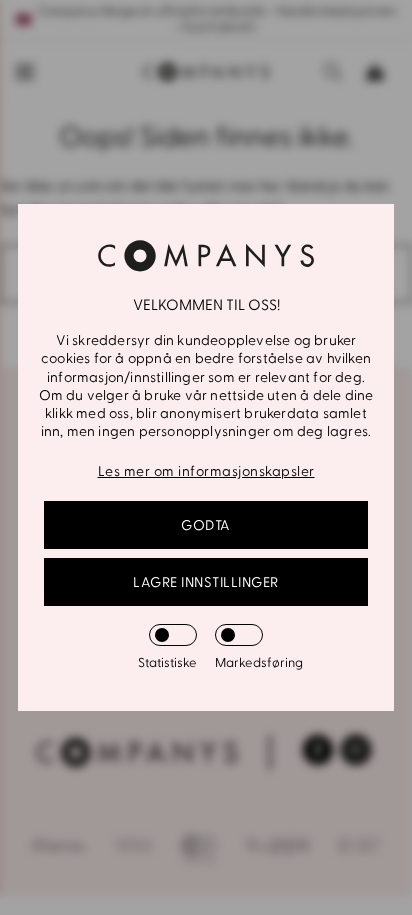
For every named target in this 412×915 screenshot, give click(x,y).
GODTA (206, 525)
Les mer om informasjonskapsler (206, 471)
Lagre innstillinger (206, 582)
